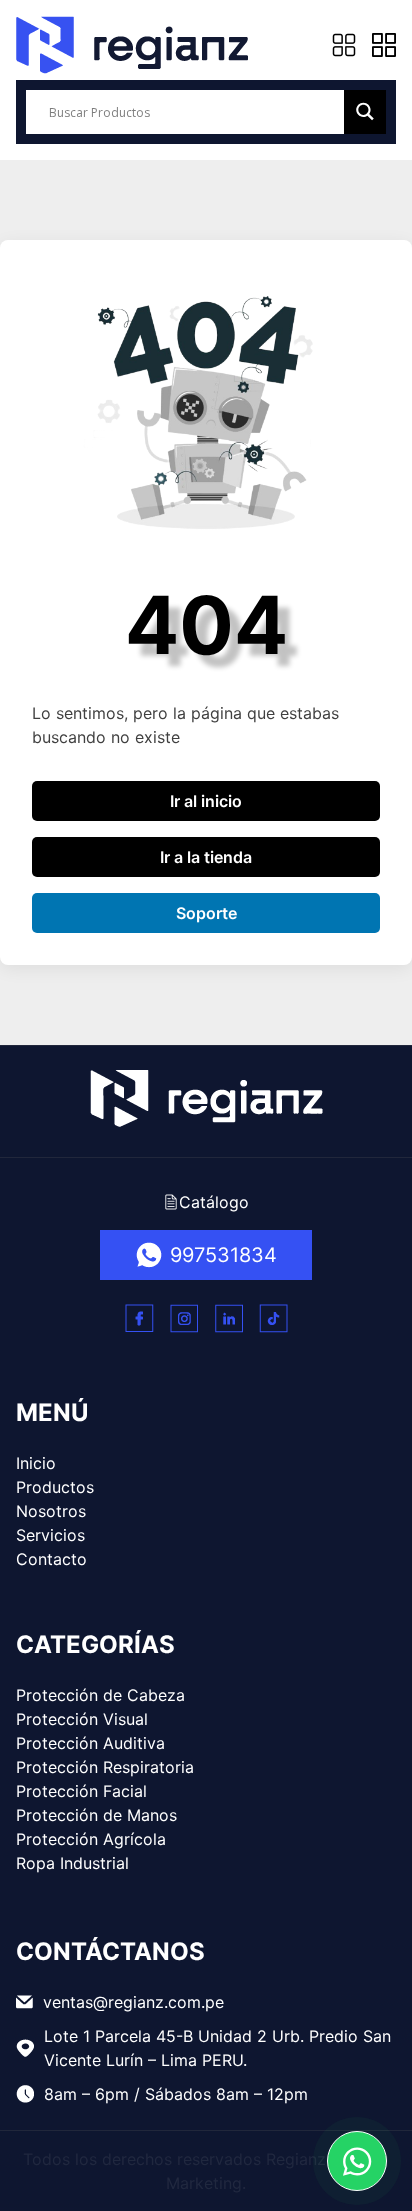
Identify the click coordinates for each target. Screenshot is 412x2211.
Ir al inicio (206, 801)
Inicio (36, 1463)
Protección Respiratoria (105, 1767)
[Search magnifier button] (365, 111)
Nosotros (51, 1511)
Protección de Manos (96, 1815)
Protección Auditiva (90, 1743)
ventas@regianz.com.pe (133, 2002)
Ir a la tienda (206, 857)
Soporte (206, 913)
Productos (55, 1487)
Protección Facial (81, 1791)
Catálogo (214, 1202)
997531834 (223, 1255)
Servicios (50, 1535)
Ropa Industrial (72, 1863)
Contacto (51, 1559)
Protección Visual (82, 1719)
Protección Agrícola (91, 1839)
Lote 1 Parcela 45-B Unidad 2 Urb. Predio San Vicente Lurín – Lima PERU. (217, 2048)
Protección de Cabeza (100, 1695)
